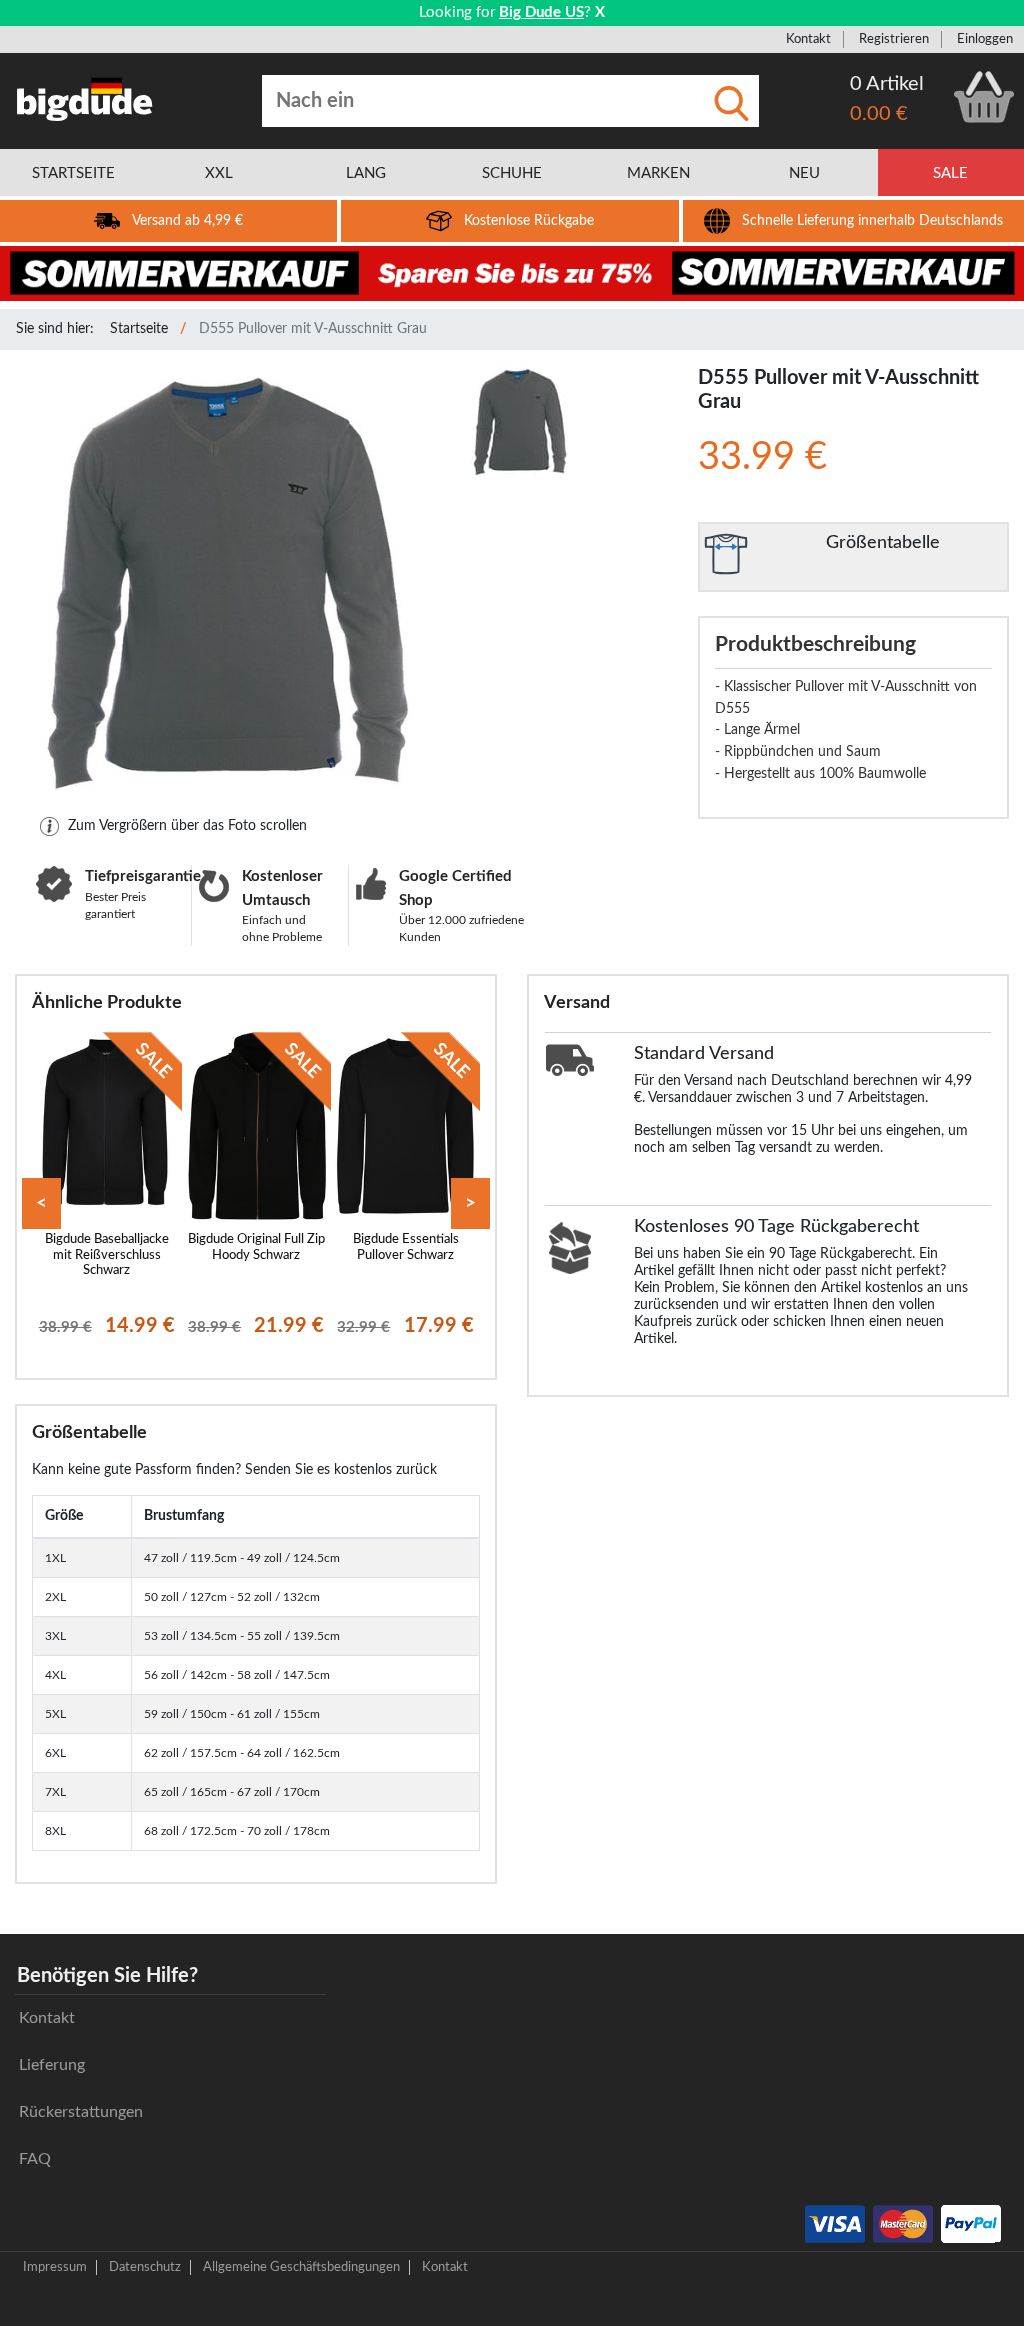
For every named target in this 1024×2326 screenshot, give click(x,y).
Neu (804, 173)
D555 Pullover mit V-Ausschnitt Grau (313, 329)
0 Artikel (887, 84)
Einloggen (985, 39)
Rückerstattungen (81, 2112)
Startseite (139, 329)
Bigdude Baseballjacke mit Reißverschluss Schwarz (107, 1254)
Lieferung (52, 2065)
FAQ (35, 2159)
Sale (950, 173)
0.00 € (879, 114)
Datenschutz (145, 2267)
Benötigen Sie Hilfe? (107, 1976)
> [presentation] (470, 1203)
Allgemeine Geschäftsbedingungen (301, 2267)
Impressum (55, 2267)
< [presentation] (41, 1203)
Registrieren (894, 39)
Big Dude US (541, 12)
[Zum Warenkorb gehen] (984, 97)
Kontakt (808, 39)
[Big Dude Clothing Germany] (85, 99)
